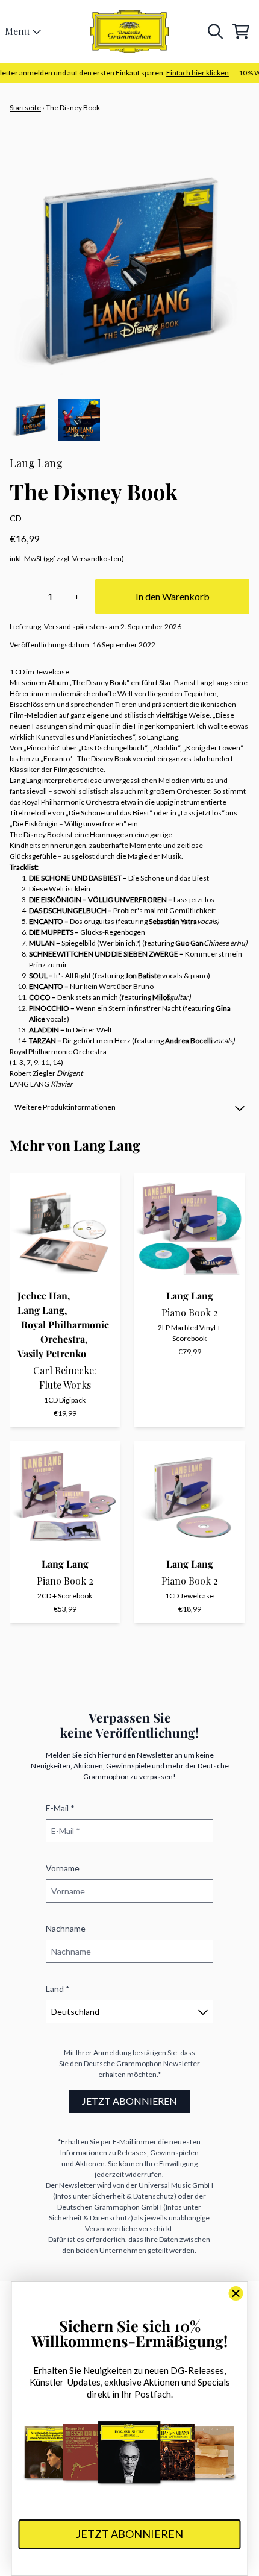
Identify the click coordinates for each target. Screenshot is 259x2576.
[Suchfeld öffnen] (214, 31)
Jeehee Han (42, 1296)
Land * (58, 1989)
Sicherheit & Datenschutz (133, 2196)
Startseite (25, 108)
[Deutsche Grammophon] (129, 31)
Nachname (66, 1928)
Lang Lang (36, 463)
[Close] (236, 2293)
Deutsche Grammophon (123, 2063)
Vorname (63, 1868)
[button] (129, 1107)
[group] (30, 420)
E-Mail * (60, 1808)
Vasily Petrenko (52, 1353)
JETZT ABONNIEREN (129, 2101)
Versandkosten (97, 558)
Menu (17, 31)
